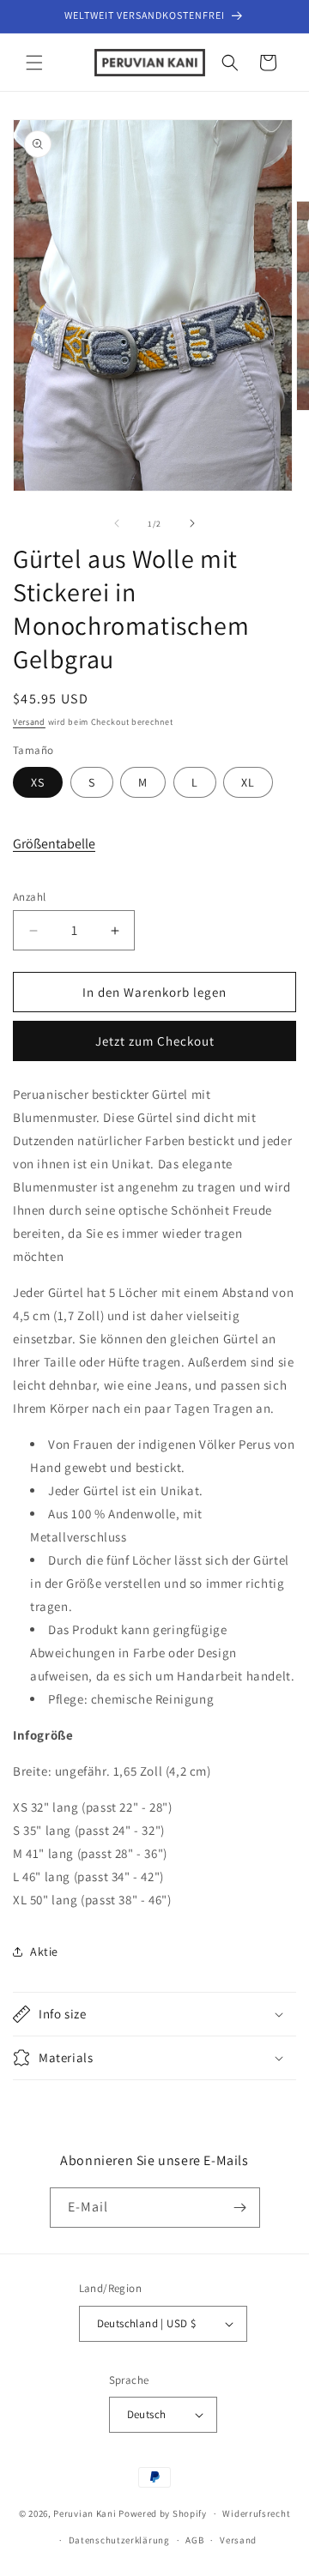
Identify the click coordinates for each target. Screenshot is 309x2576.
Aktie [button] (44, 1952)
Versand (29, 722)
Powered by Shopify (163, 2513)
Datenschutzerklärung (119, 2540)
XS (38, 782)
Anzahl (29, 897)
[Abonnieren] (240, 2208)
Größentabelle (54, 844)
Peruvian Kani (85, 2513)
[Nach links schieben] (117, 523)
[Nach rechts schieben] (192, 523)
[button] (34, 63)
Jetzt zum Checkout (155, 1041)
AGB (194, 2540)
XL (248, 782)
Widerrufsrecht (256, 2513)
